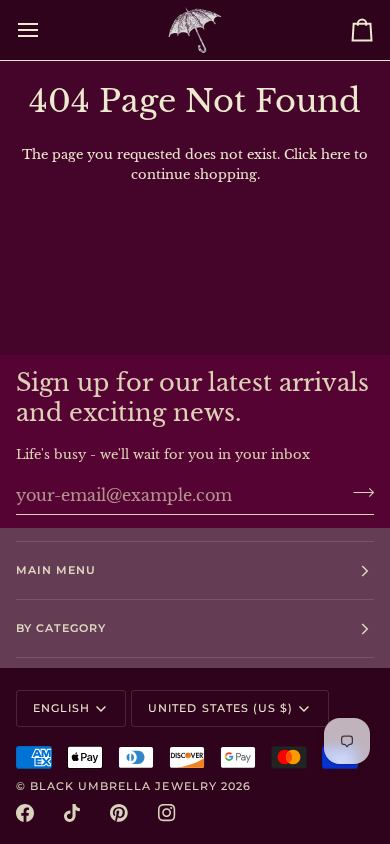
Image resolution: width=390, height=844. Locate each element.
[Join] (357, 492)
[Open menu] (46, 30)
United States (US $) (220, 708)
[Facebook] (25, 813)
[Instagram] (167, 813)
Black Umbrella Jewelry (123, 786)
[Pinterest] (119, 813)
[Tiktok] (72, 813)
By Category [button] (61, 628)
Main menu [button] (56, 570)
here (335, 154)
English (61, 708)
